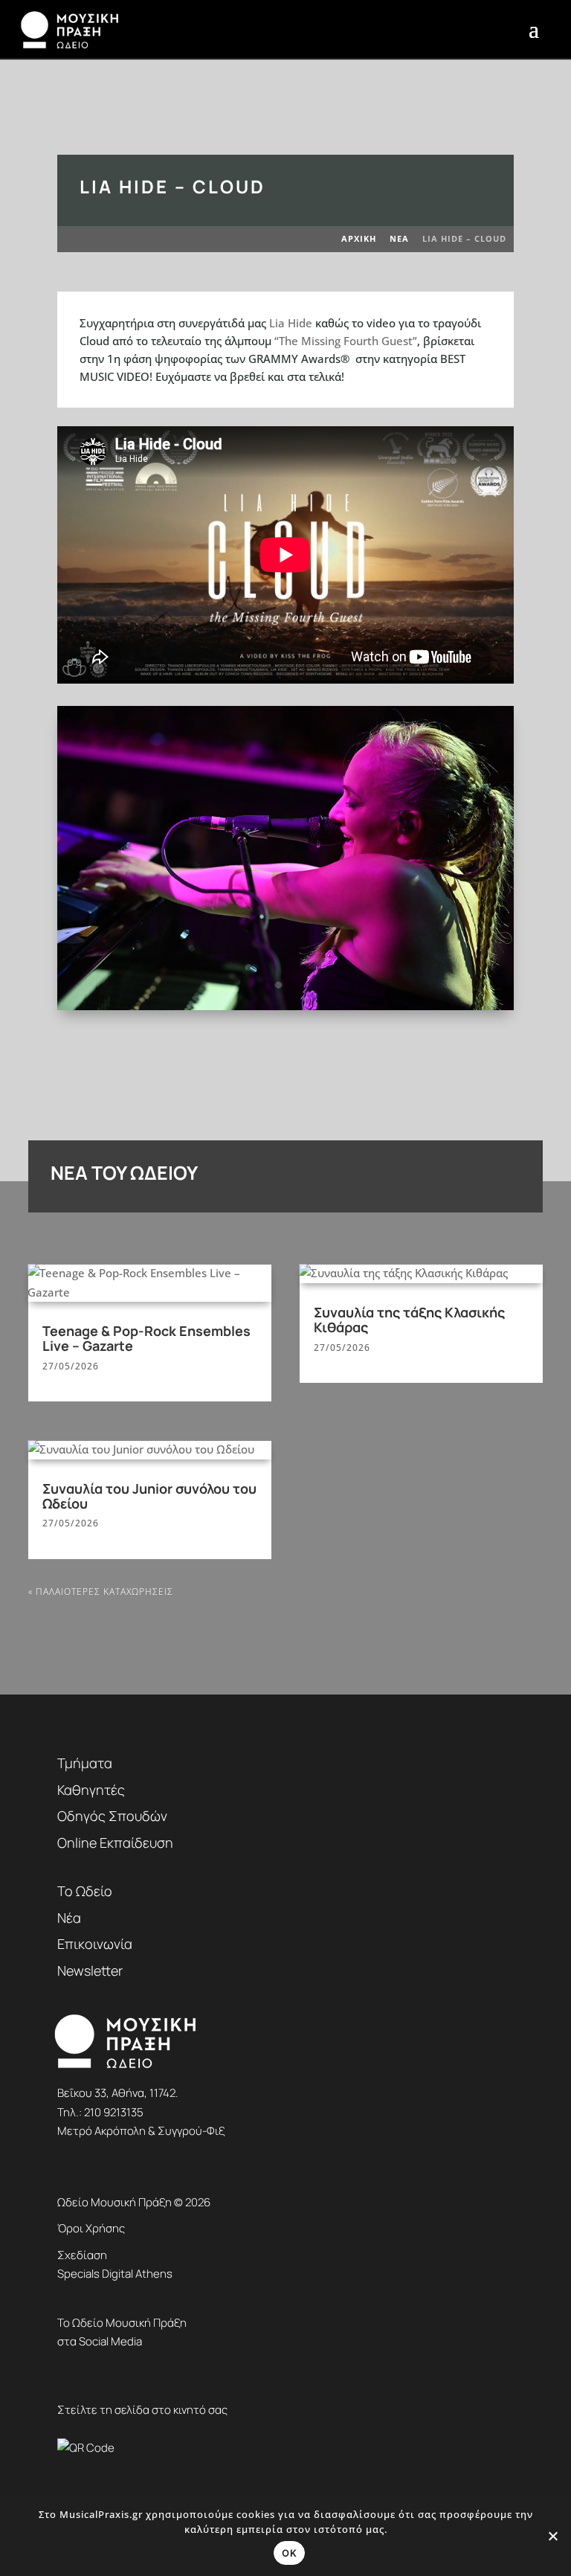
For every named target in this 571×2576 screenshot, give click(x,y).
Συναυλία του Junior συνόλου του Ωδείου (149, 1496)
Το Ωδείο (85, 1891)
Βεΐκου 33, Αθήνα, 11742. (118, 2093)
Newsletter (90, 1970)
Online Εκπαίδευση (115, 1843)
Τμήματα (85, 1763)
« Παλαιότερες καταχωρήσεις (101, 1591)
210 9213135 (114, 2112)
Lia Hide (291, 323)
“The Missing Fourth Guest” (346, 341)
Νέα (69, 1918)
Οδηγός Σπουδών (112, 1816)
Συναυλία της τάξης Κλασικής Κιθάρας (409, 1320)
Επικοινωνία (95, 1944)
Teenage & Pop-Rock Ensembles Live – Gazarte (146, 1338)
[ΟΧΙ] (552, 2536)
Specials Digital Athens (115, 2274)
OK (289, 2553)
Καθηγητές (91, 1790)
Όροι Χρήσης (91, 2228)
